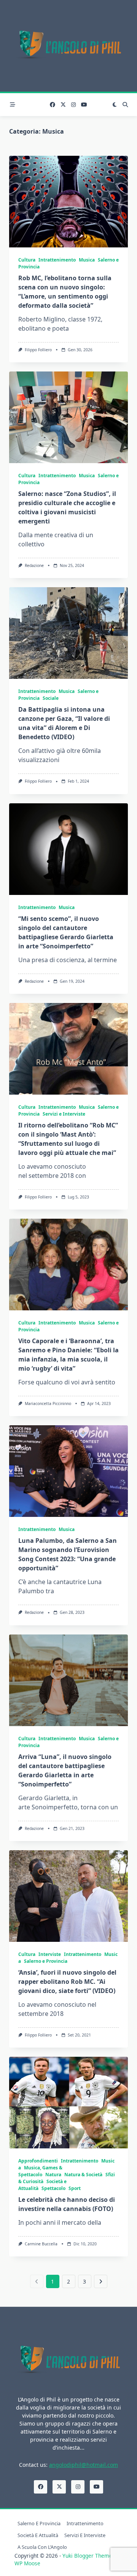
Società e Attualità (38, 2535)
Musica (87, 260)
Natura (53, 2175)
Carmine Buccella (41, 2244)
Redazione (34, 565)
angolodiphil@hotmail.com (84, 2465)
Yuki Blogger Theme (87, 2556)
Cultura (27, 260)
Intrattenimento (57, 260)
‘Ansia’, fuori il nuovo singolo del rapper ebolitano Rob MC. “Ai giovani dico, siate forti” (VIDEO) (67, 1982)
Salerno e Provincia (46, 1961)
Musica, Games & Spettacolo (40, 2171)
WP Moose (27, 2563)
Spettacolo (53, 2188)
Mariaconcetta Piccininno (48, 1403)
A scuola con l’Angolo (42, 2547)
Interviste (50, 1954)
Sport (75, 2188)
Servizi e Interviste (64, 1114)
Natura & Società (83, 2175)
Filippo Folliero (38, 350)
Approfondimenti (38, 2161)
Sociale (51, 698)
